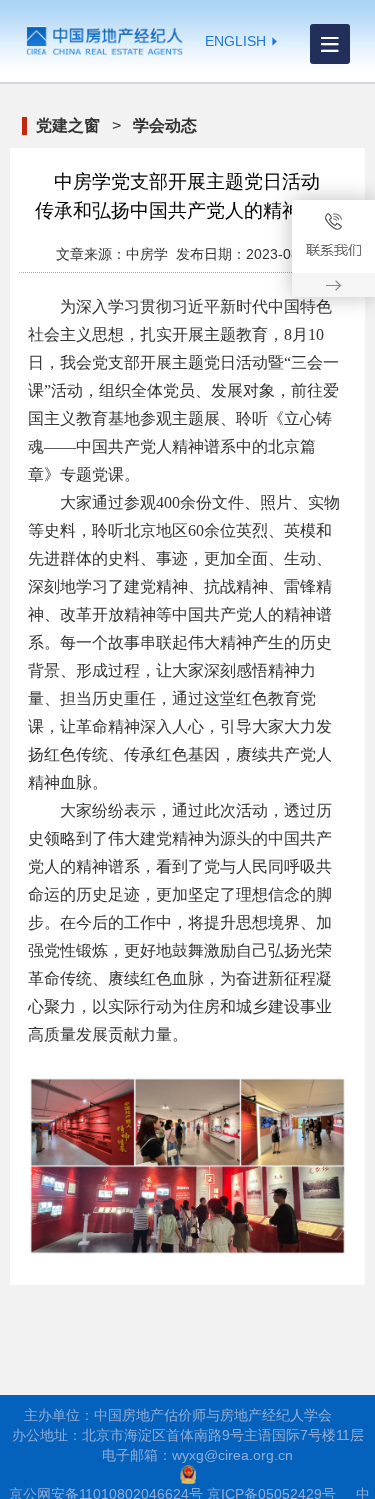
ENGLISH (235, 41)
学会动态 (165, 125)
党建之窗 (68, 125)
